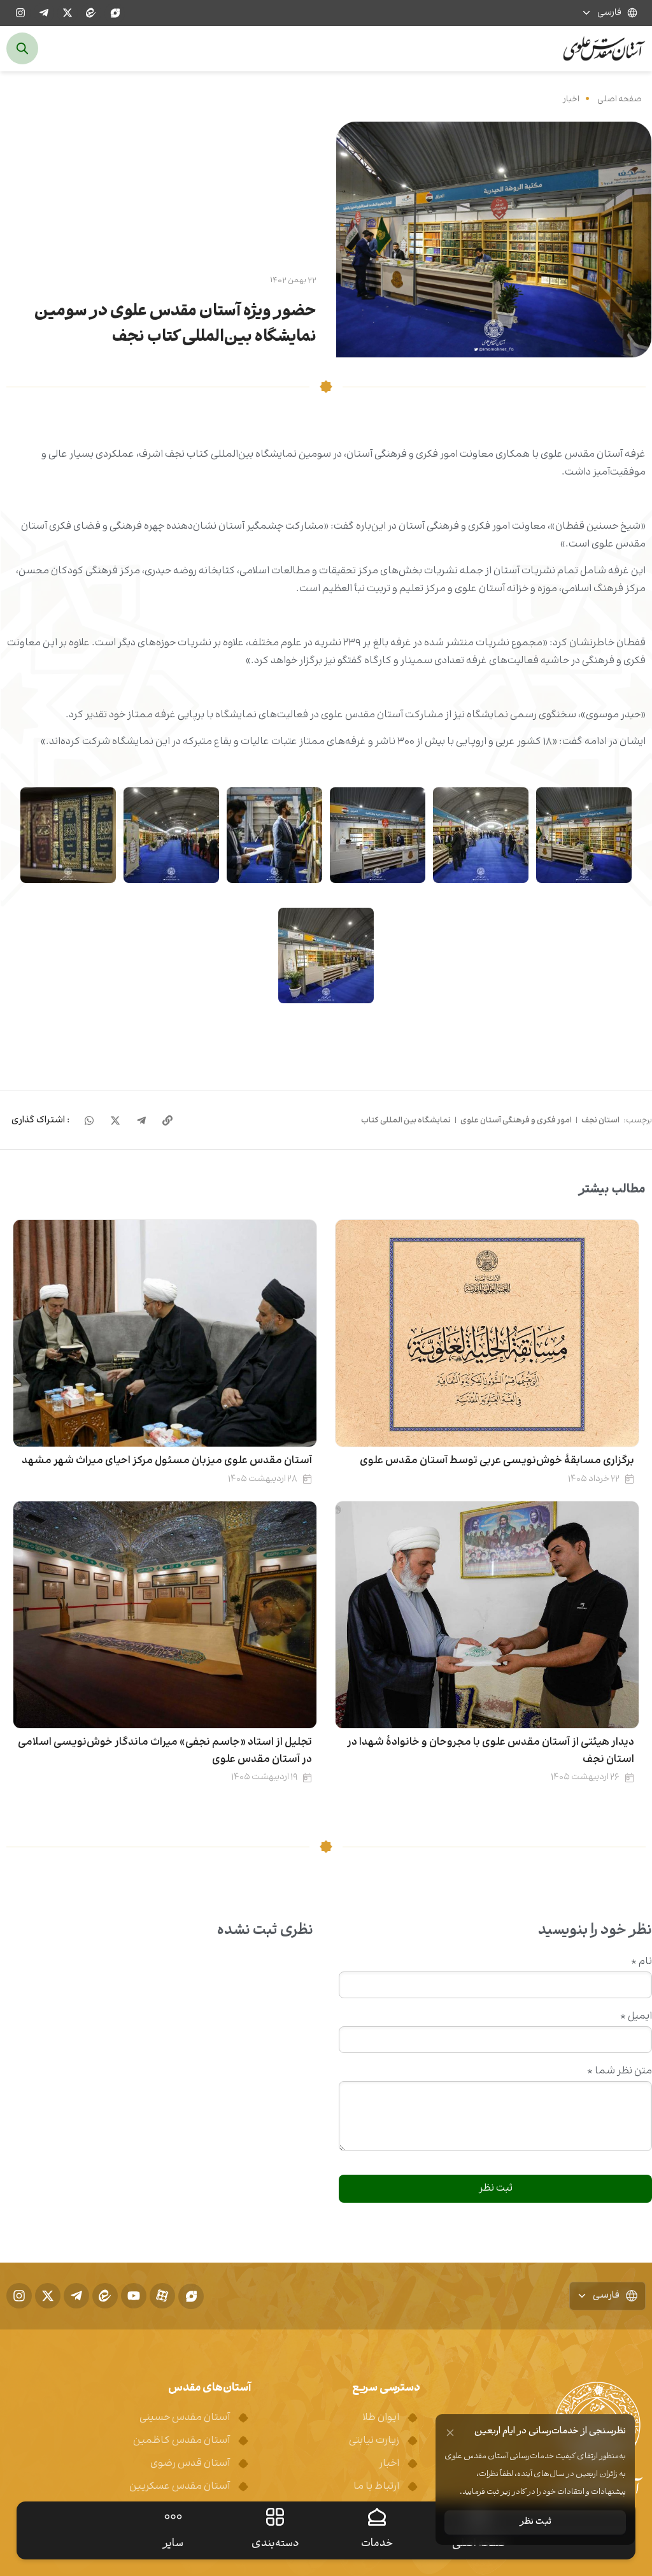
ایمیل (636, 2017)
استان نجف (600, 1120)
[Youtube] (134, 2296)
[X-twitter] (67, 13)
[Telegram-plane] (44, 13)
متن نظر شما (620, 2072)
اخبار (571, 99)
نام (641, 1962)
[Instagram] (20, 13)
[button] (40, 1120)
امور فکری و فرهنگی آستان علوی (516, 1120)
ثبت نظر (535, 2522)
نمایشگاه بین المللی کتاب (406, 1120)
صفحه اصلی (620, 99)
